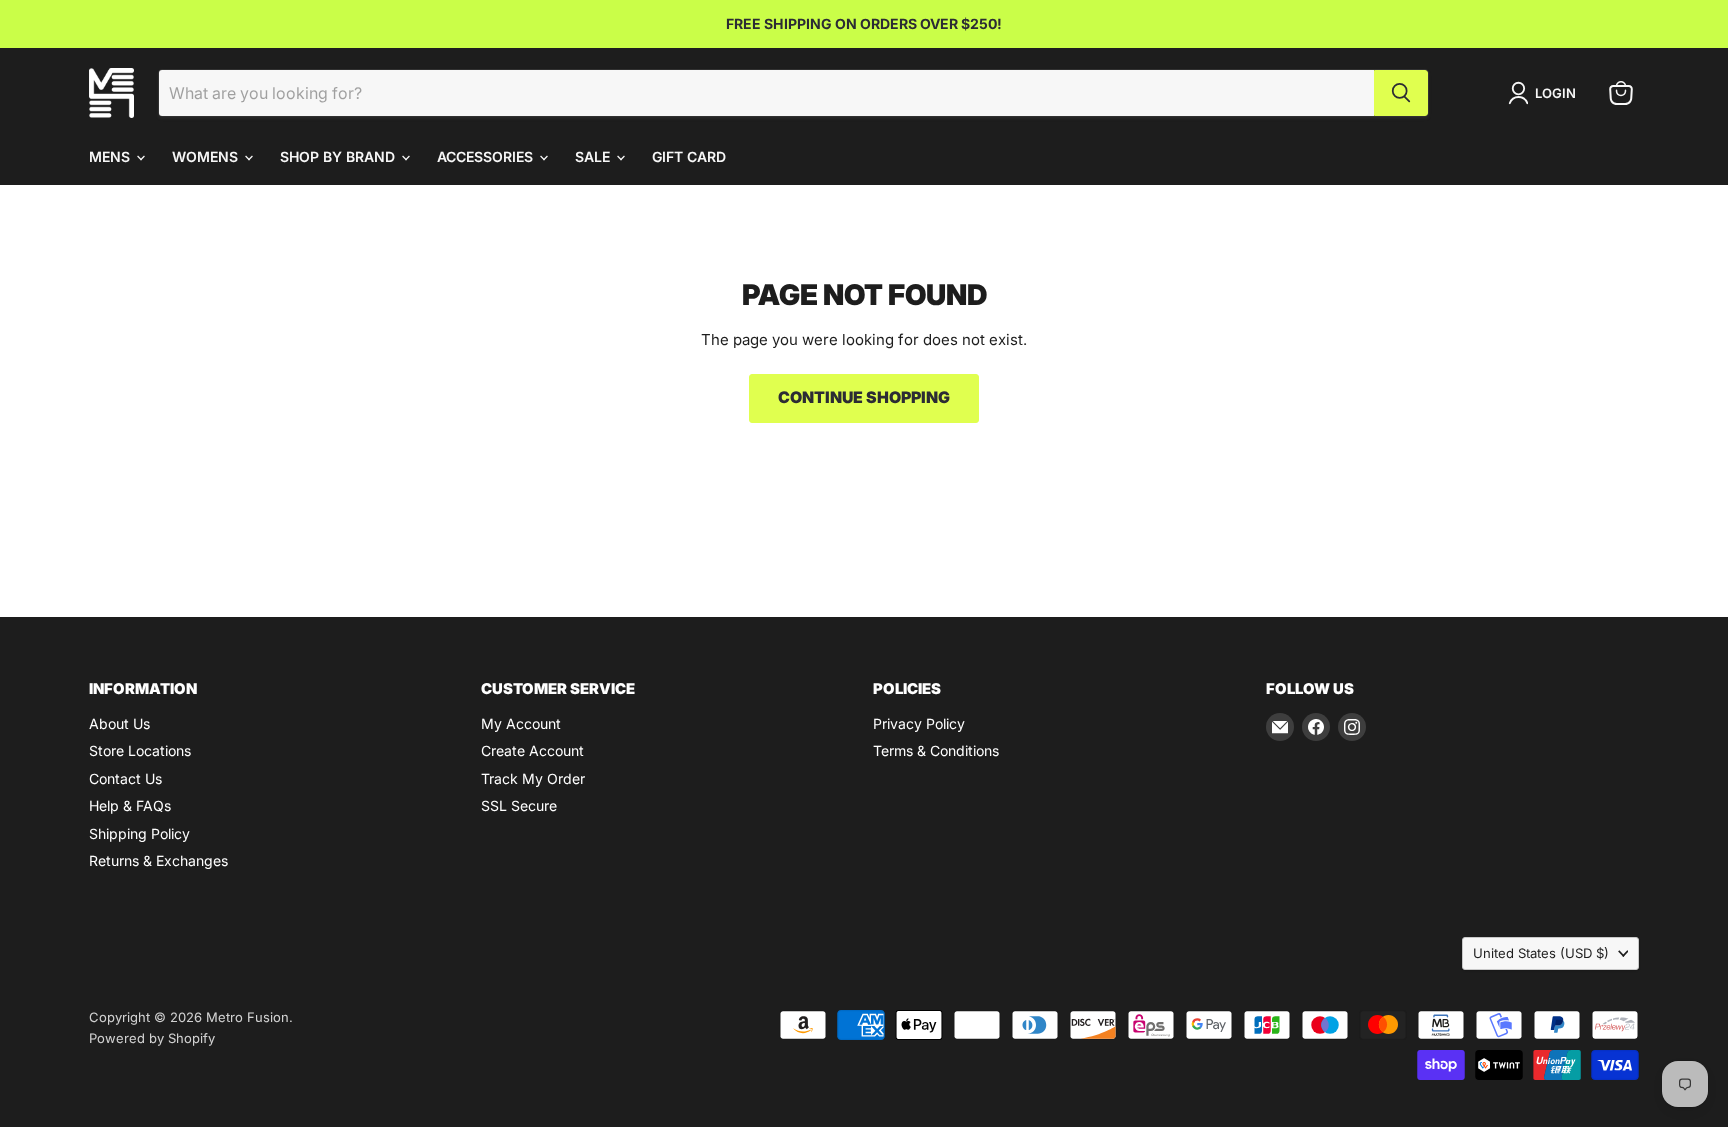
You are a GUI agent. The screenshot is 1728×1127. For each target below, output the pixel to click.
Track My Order (533, 778)
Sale (594, 156)
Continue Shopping (864, 397)
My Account (521, 723)
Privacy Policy (919, 723)
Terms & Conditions (936, 750)
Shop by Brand (339, 156)
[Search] (1401, 93)
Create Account (532, 750)
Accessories (487, 156)
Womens (207, 156)
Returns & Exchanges (158, 860)
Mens (111, 156)
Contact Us (125, 778)
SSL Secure (519, 805)
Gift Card (689, 156)
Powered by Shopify (152, 1038)
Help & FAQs (130, 805)
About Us (119, 723)
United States (1541, 953)
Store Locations (140, 750)
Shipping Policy (139, 833)
